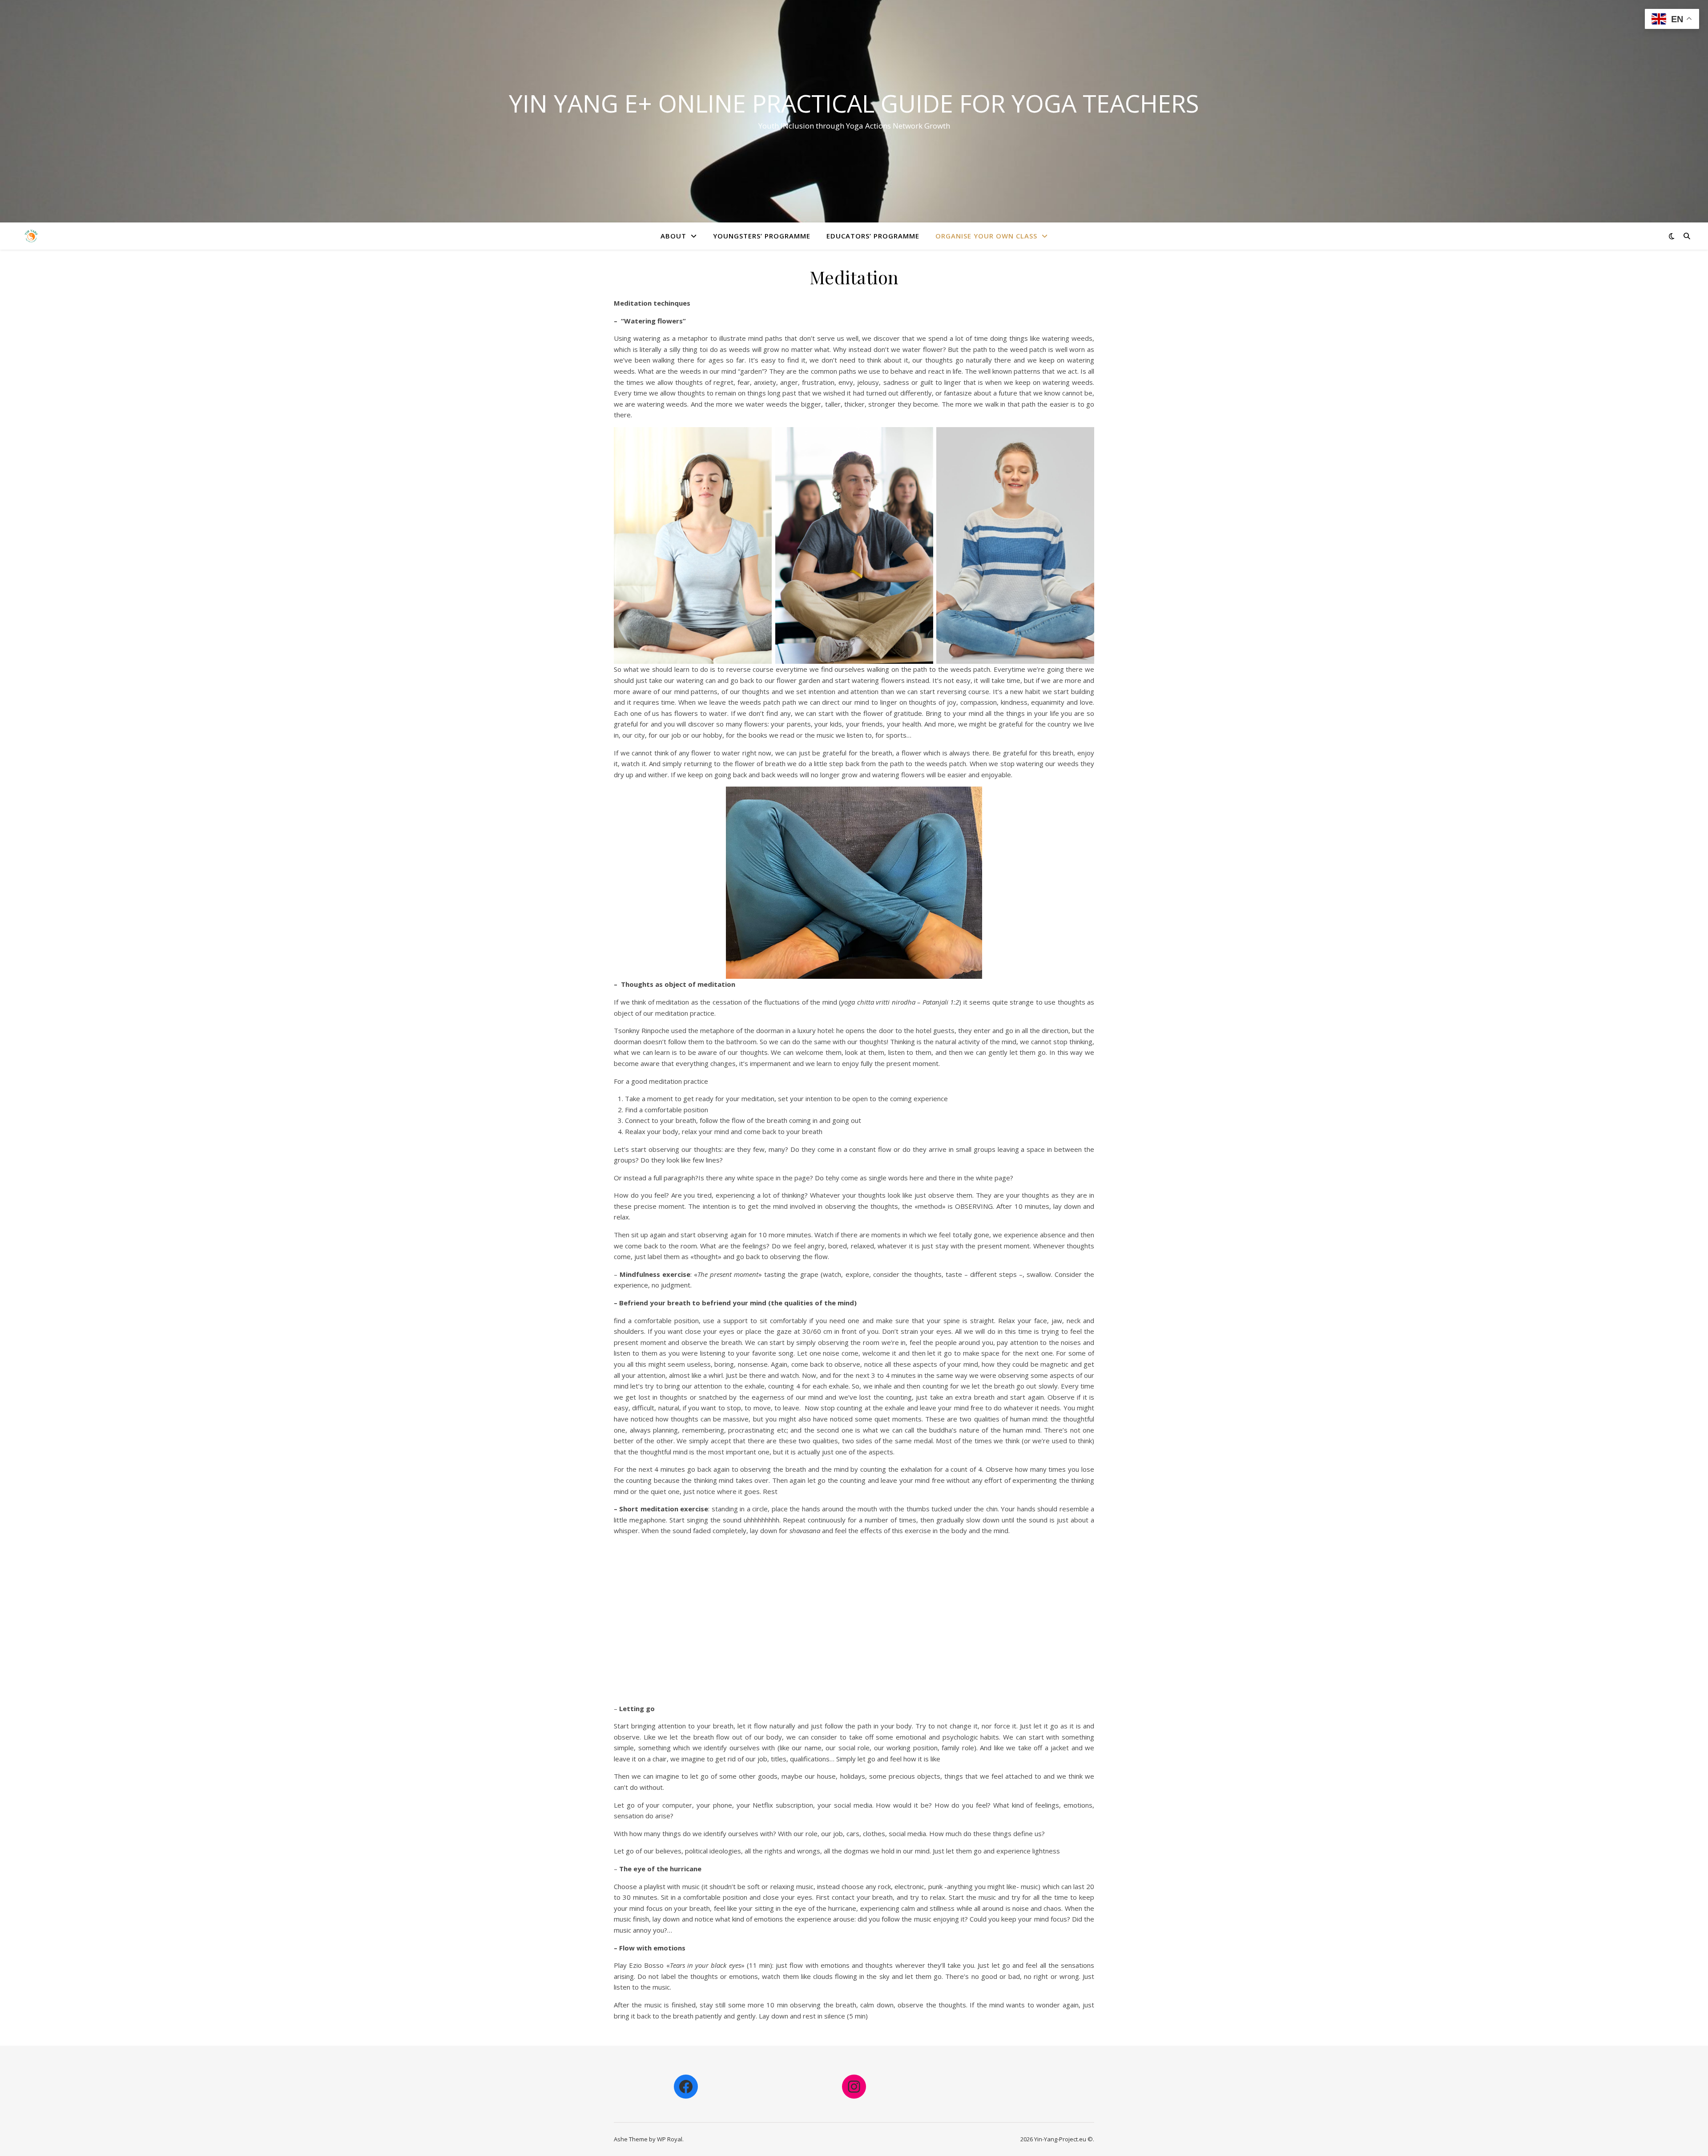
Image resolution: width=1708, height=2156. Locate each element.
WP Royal (670, 2139)
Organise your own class (986, 236)
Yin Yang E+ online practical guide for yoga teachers (854, 103)
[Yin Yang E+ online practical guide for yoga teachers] (31, 236)
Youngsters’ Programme (762, 236)
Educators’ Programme (873, 236)
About (673, 236)
